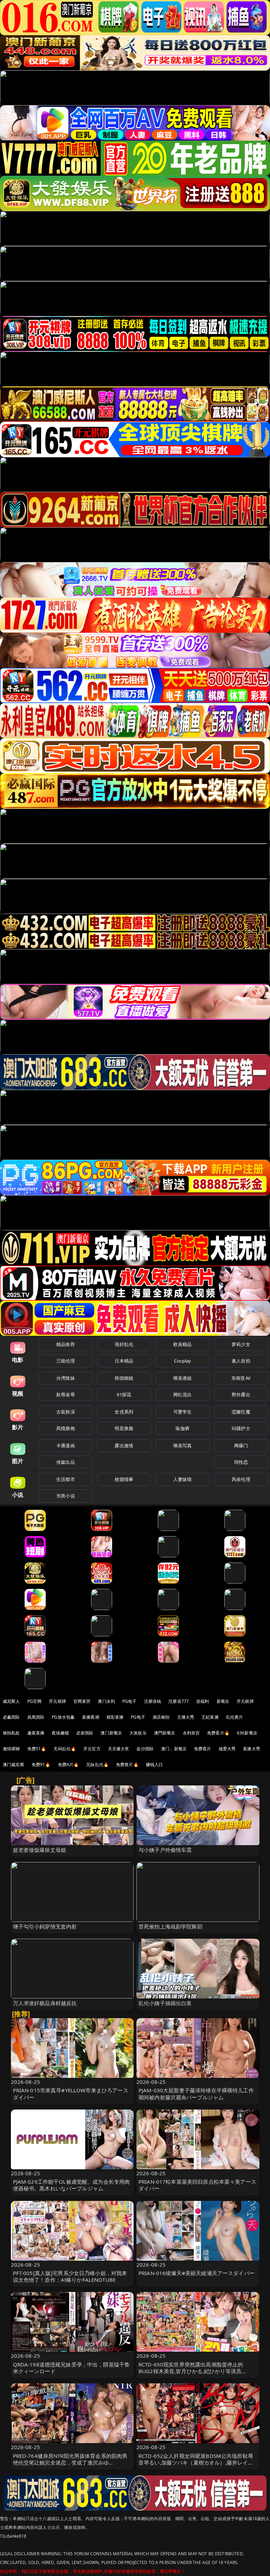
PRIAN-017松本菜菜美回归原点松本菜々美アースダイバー (197, 2185)
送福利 (202, 1701)
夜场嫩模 (60, 1733)
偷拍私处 (11, 1733)
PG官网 (35, 1701)
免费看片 (203, 1749)
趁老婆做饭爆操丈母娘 (40, 1850)
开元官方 (92, 1749)
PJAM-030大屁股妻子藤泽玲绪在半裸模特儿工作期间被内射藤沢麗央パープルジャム (196, 2094)
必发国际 (85, 1733)
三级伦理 (66, 1361)
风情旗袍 (66, 1428)
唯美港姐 (183, 1378)
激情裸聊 (11, 1749)
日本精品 (124, 1361)
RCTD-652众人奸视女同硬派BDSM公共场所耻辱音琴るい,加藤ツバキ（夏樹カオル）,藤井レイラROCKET (196, 2462)
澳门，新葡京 (174, 1749)
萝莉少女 (241, 1344)
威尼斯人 (11, 1701)
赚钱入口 (155, 1764)
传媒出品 (66, 1462)
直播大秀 (252, 1749)
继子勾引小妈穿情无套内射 (45, 1926)
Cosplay (182, 1361)
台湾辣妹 (66, 1378)
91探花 (124, 1395)
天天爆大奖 (119, 1749)
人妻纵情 (183, 1479)
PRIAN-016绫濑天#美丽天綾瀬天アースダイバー (197, 2273)
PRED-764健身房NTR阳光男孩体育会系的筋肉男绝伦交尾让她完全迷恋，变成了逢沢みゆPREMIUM (70, 2462)
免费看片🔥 (218, 1733)
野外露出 (241, 1395)
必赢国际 (11, 1717)
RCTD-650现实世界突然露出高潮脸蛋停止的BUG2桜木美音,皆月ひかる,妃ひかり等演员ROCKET (191, 2371)
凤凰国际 (36, 1717)
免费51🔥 (37, 1749)
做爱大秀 (227, 1749)
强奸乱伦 (124, 1344)
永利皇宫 (191, 1733)
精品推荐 (66, 1344)
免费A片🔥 (69, 1764)
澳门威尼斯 (14, 1764)
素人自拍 (241, 1361)
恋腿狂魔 (241, 1412)
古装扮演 (66, 1412)
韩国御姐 (124, 1378)
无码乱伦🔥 (65, 1749)
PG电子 (130, 1701)
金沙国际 (145, 1749)
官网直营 (82, 1701)
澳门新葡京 (111, 1733)
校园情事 (124, 1479)
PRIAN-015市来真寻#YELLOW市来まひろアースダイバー (71, 2094)
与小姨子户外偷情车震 (165, 1850)
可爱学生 (183, 1412)
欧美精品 (183, 1344)
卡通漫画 (66, 1445)
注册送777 (179, 1701)
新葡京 (223, 1701)
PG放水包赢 (63, 1717)
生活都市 (66, 1479)
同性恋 (241, 1462)
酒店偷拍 (161, 1717)
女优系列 (124, 1412)
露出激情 (124, 1445)
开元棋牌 (57, 1701)
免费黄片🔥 (127, 1764)
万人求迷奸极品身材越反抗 (45, 2003)
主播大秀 (186, 1717)
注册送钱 (153, 1701)
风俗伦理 (241, 1479)
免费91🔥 (41, 1764)
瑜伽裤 (182, 1428)
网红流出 (183, 1395)
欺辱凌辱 (66, 1395)
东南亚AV (241, 1378)
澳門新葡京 (165, 1733)
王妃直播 (210, 1717)
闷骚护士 (241, 1428)
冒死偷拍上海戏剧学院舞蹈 (171, 1926)
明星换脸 (124, 1428)
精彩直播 (115, 1717)
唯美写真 (183, 1445)
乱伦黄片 (235, 1717)
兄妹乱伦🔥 (97, 1764)
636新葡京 (247, 1733)
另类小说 (66, 1496)
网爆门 (241, 1445)
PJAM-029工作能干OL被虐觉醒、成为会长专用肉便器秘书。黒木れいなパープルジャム (72, 2185)
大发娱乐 (138, 1733)
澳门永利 (106, 1701)
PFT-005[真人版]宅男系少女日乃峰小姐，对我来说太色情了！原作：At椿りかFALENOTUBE (70, 2276)
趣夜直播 (36, 1733)
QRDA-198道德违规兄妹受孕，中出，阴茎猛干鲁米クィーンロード (72, 2368)
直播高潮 (91, 1717)
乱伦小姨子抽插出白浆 (165, 2003)
